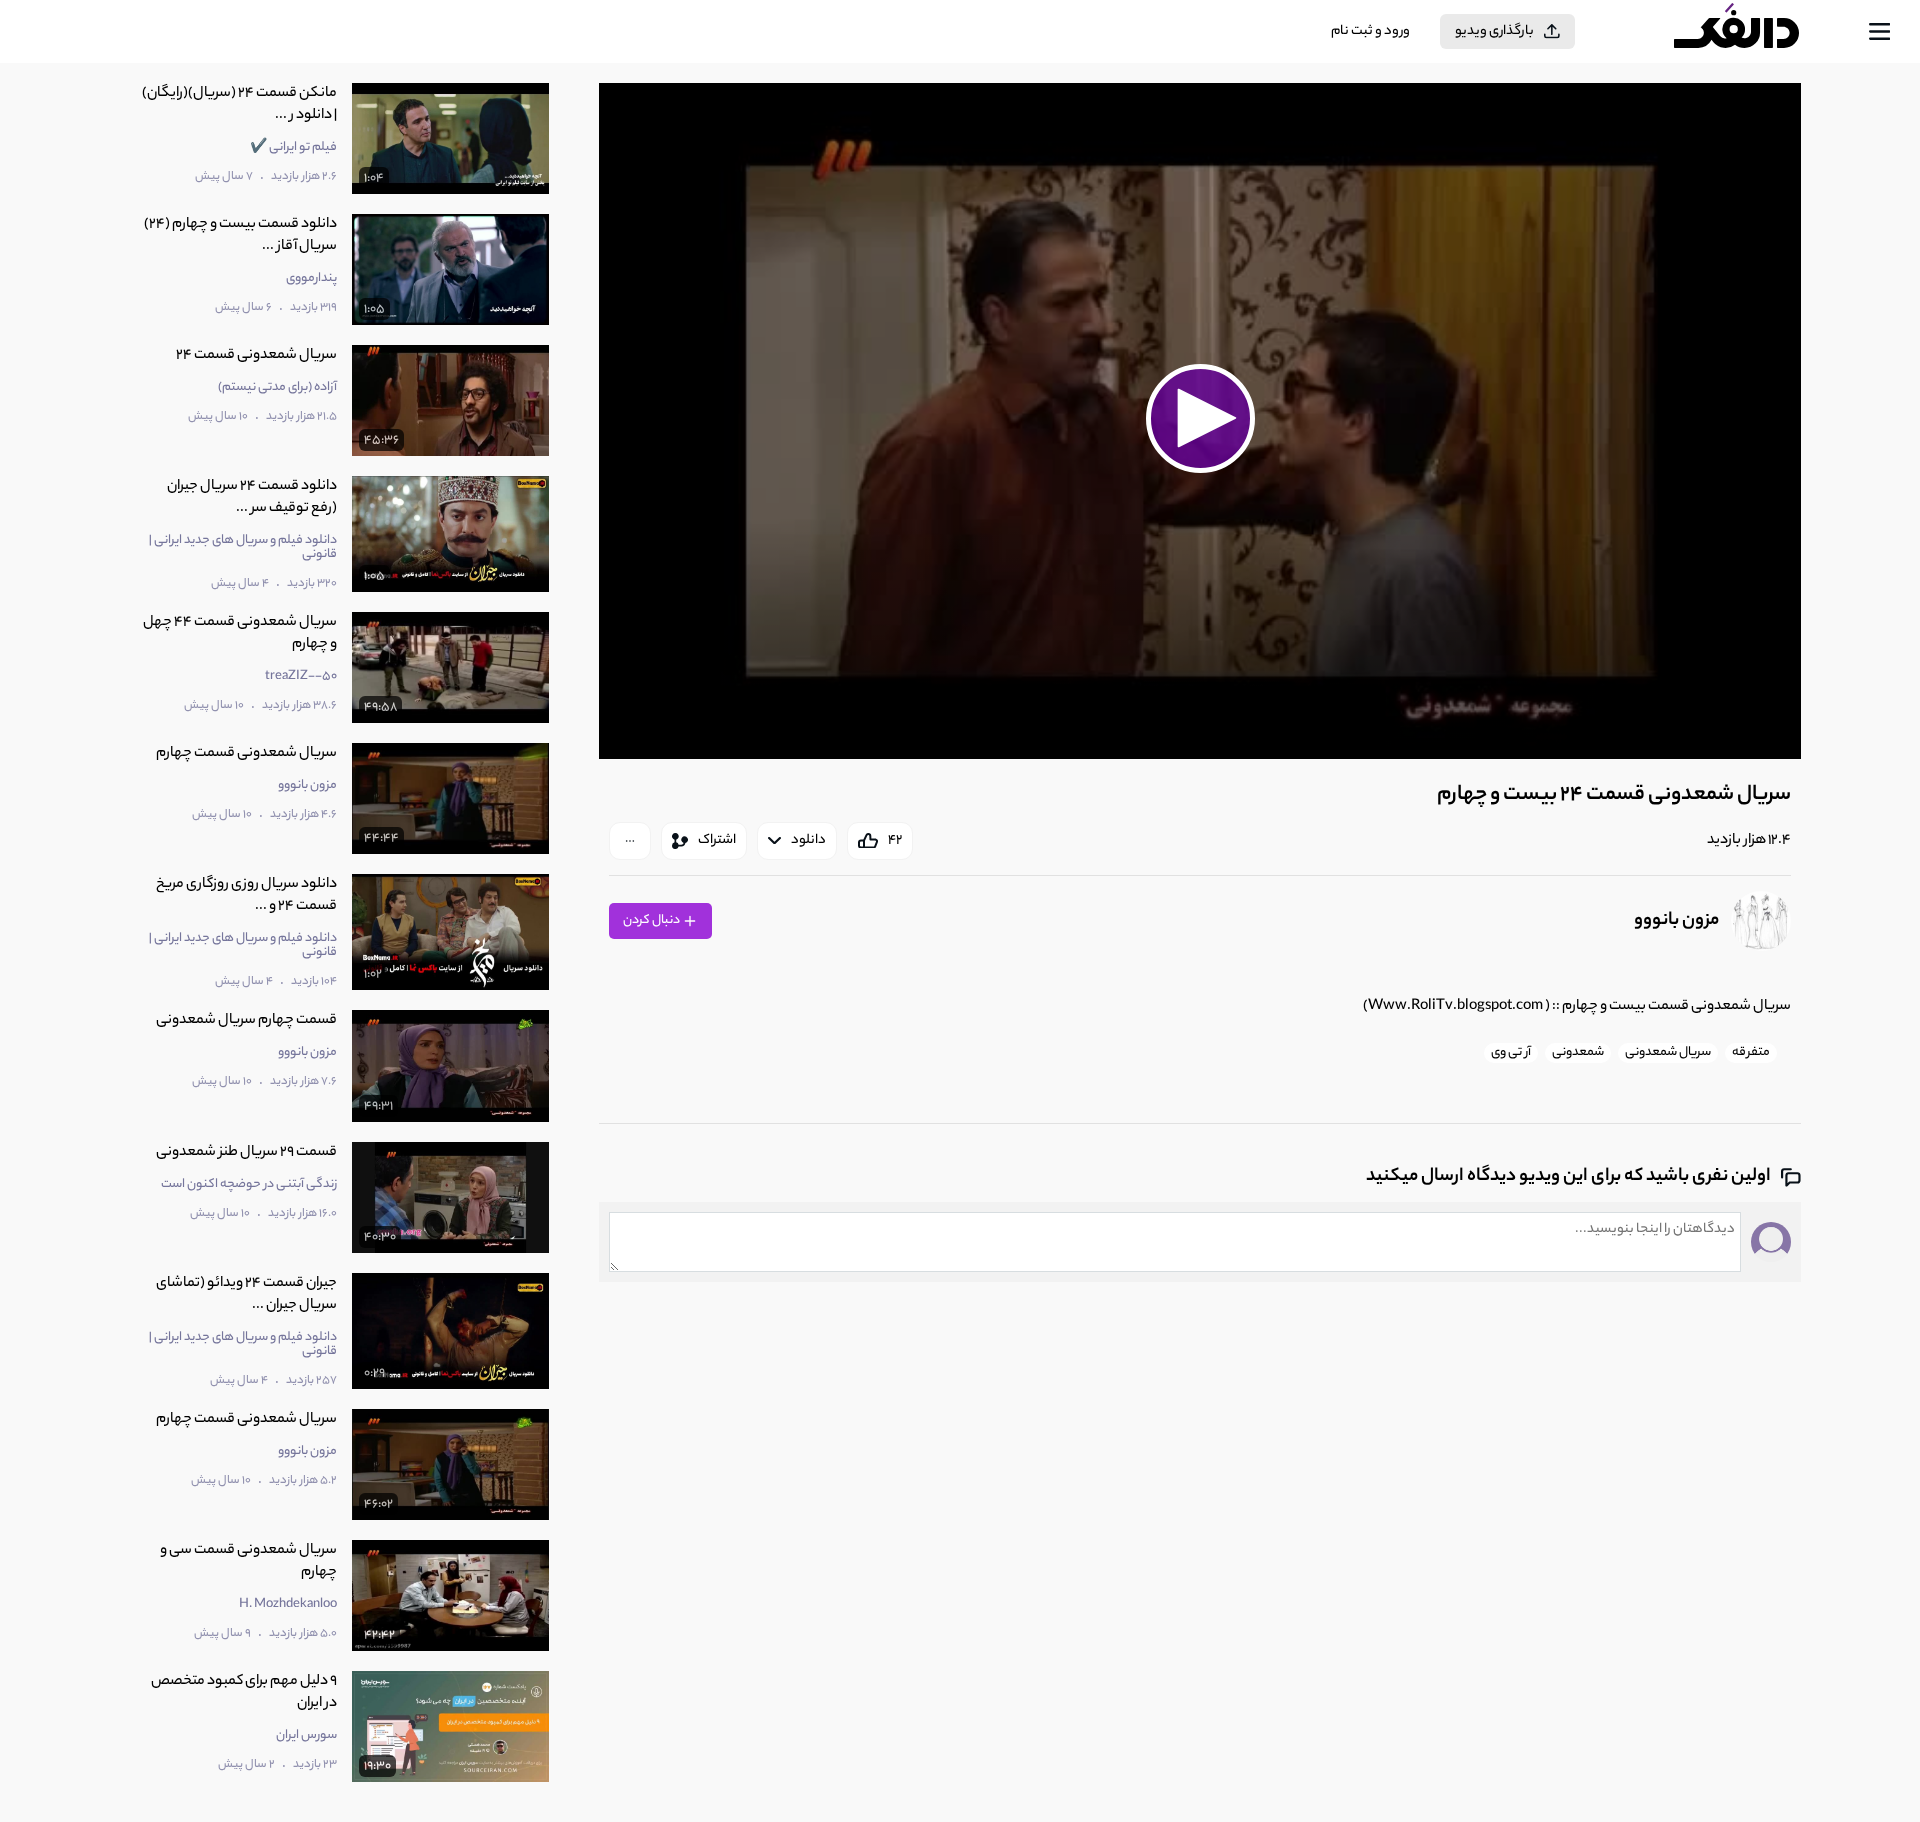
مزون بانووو (1676, 921)
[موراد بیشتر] (630, 841)
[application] (1199, 421)
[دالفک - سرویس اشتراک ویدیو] (1754, 32)
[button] (1200, 418)
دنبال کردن (652, 920)
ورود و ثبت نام (1370, 31)
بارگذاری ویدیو (1494, 31)
